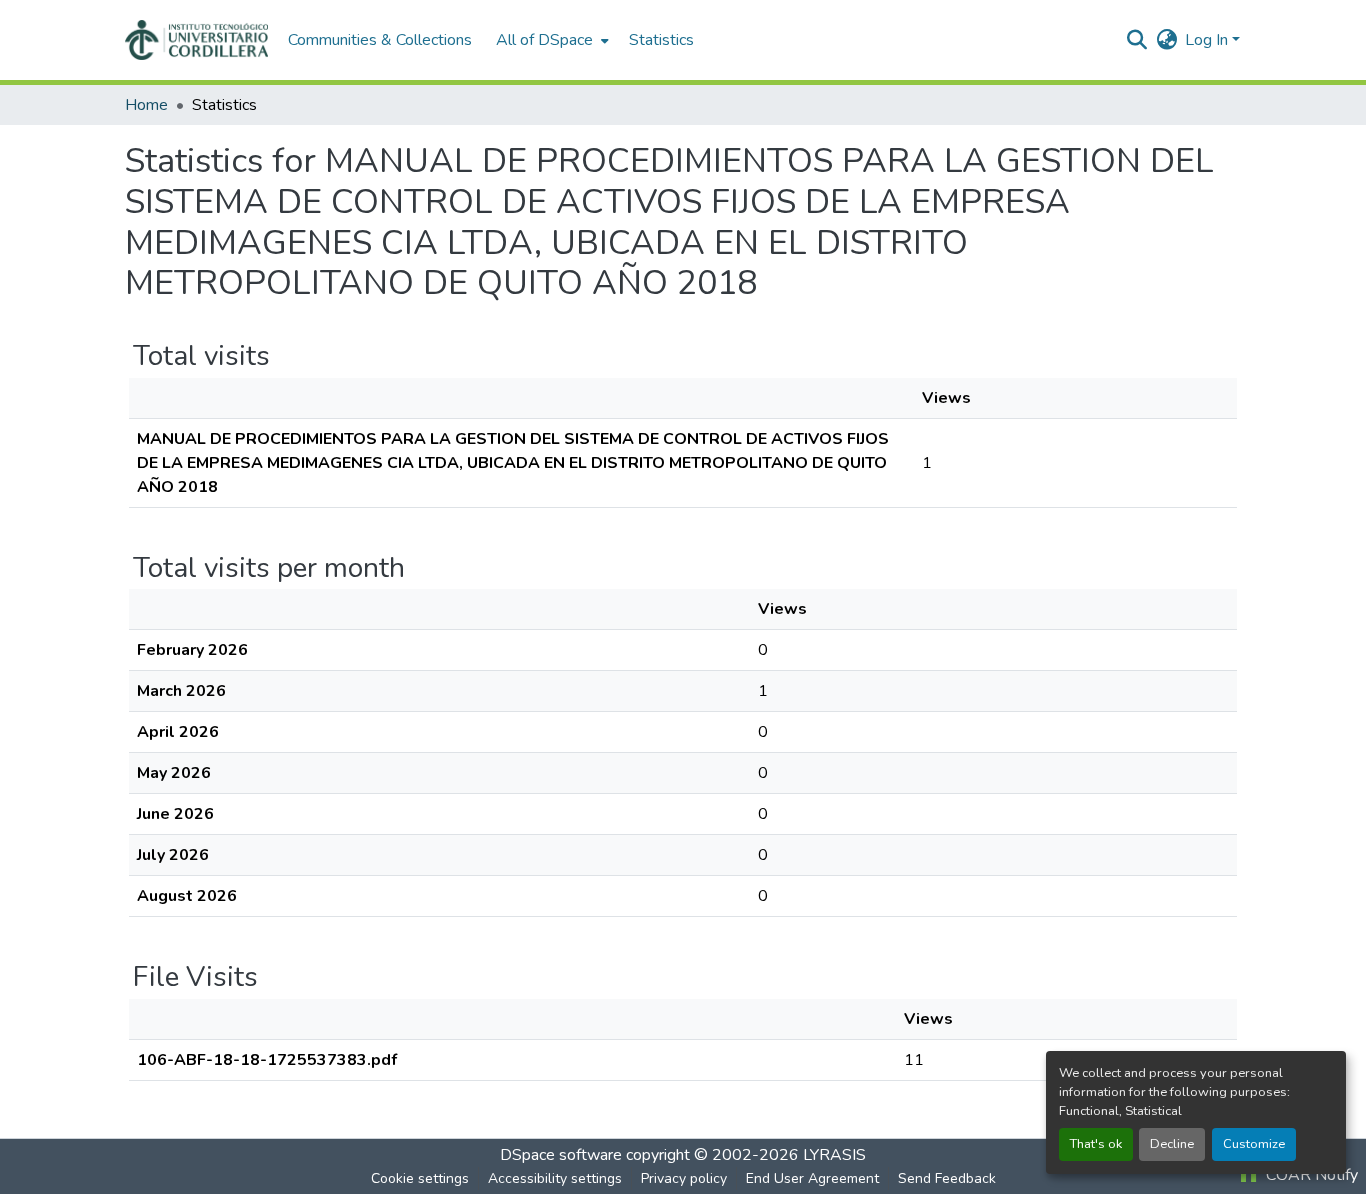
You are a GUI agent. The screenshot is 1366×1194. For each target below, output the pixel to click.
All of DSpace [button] (544, 40)
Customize (1254, 1144)
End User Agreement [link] (812, 1178)
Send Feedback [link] (947, 1178)
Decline (1172, 1144)
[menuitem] (550, 40)
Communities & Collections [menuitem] (380, 40)
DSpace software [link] (561, 1155)
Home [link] (146, 105)
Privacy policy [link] (684, 1178)
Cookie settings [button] (420, 1178)
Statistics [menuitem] (661, 40)
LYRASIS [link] (834, 1155)
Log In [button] (1208, 40)
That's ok (1096, 1144)
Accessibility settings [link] (555, 1178)
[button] (196, 40)
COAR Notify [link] (1310, 1175)
